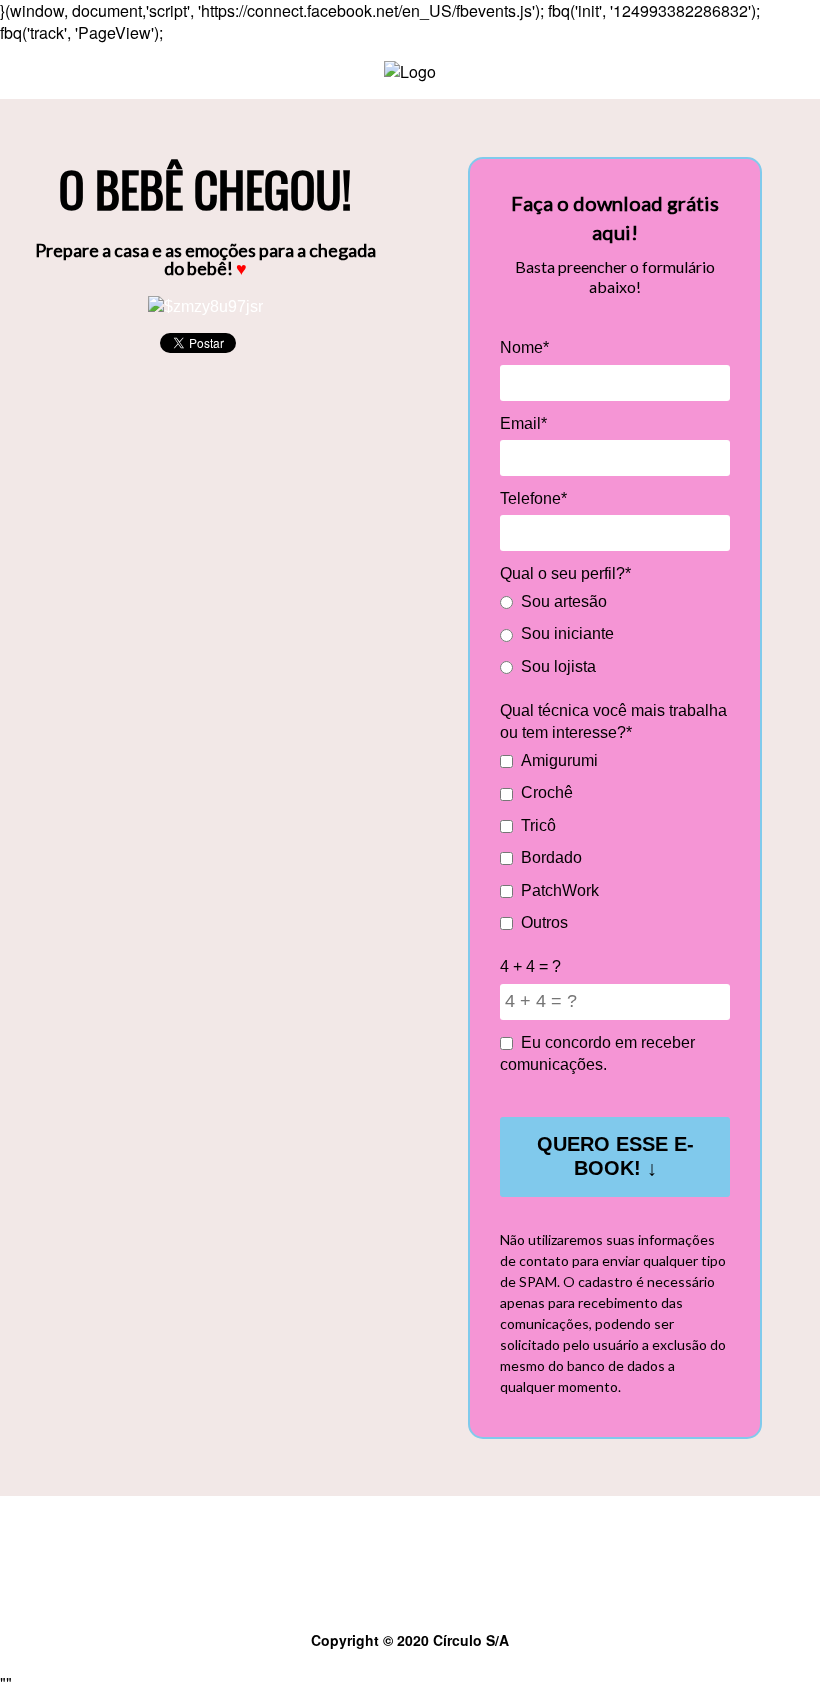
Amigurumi (559, 760)
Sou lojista (558, 666)
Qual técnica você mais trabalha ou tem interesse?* (613, 721)
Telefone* (533, 498)
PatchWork (560, 890)
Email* (523, 423)
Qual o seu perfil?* (565, 573)
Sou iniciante (567, 633)
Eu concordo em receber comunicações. (597, 1053)
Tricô (538, 825)
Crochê (547, 792)
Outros (544, 922)
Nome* (524, 347)
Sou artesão (564, 601)
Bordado (551, 857)
